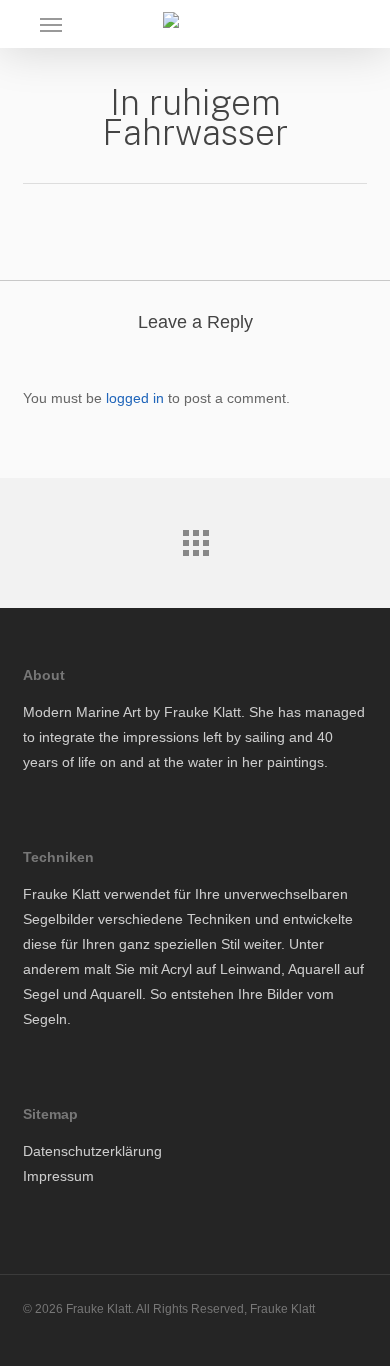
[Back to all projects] (195, 538)
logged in (135, 398)
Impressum (58, 1176)
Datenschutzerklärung (92, 1151)
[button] (51, 24)
